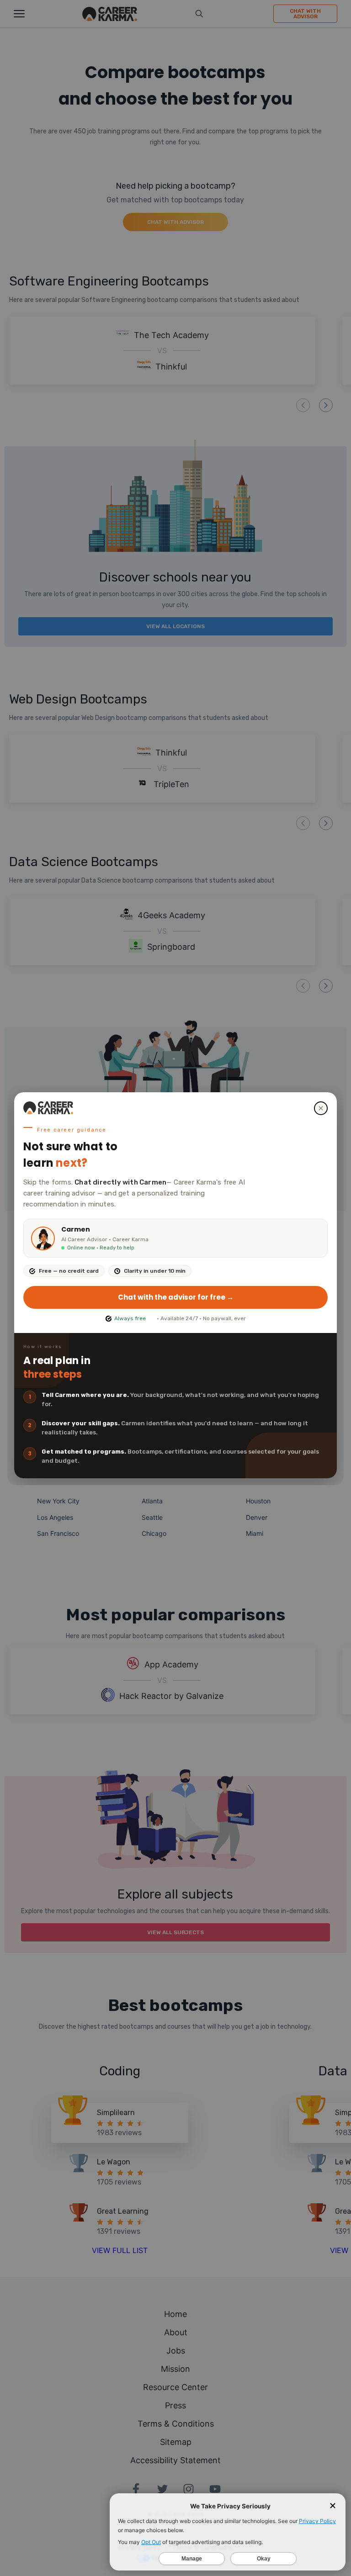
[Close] (321, 1108)
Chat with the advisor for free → (176, 1297)
